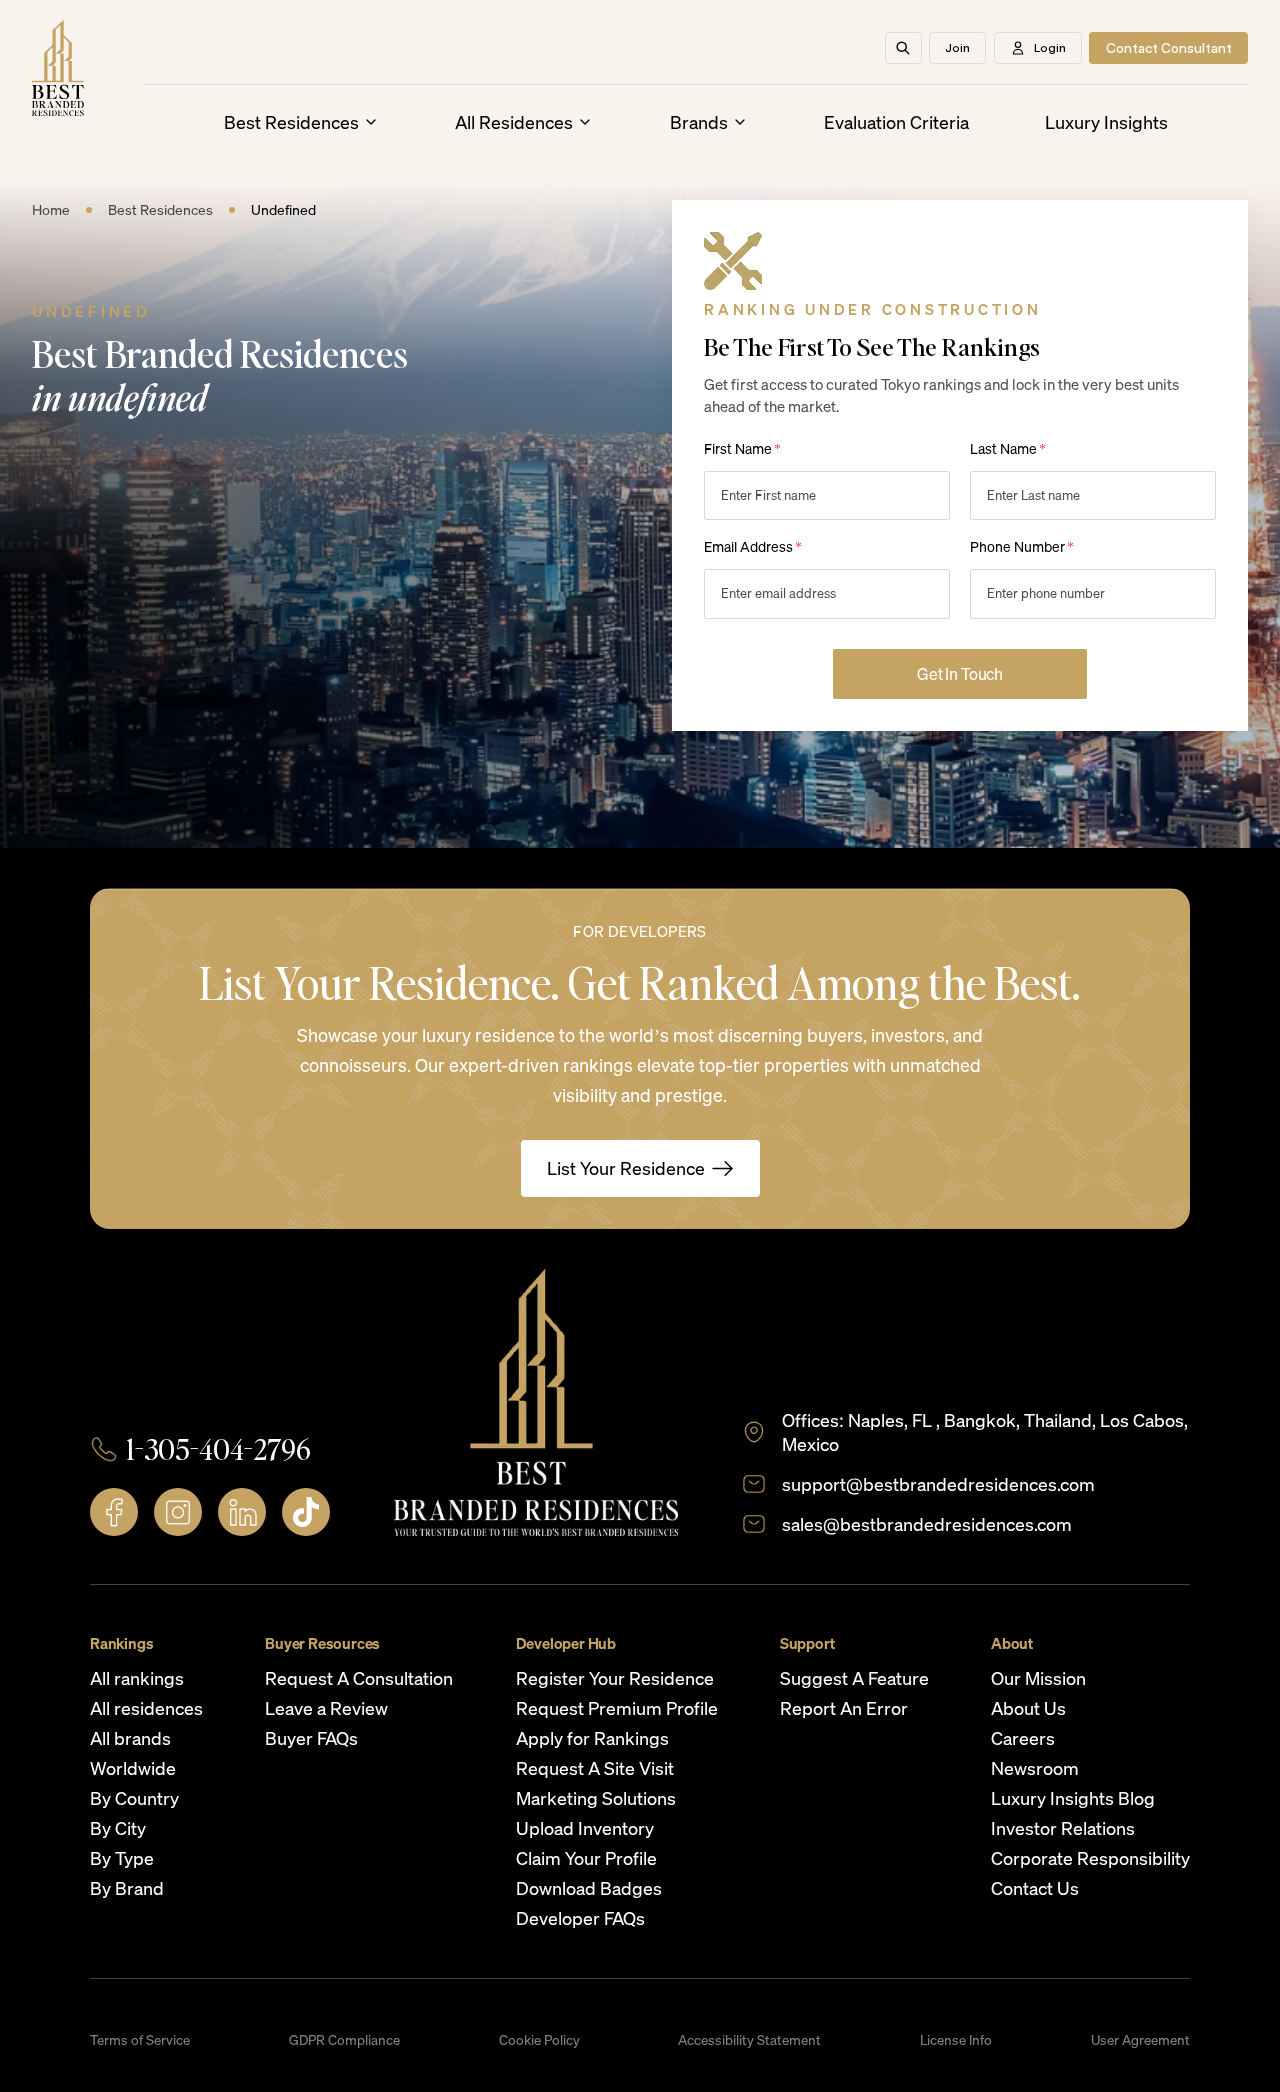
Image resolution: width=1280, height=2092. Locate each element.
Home (51, 209)
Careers (1023, 1738)
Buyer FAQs (311, 1738)
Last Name (1008, 448)
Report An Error (844, 1708)
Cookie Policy (539, 2040)
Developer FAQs (580, 1918)
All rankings (137, 1678)
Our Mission (1038, 1678)
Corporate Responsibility (1090, 1858)
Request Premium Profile (617, 1708)
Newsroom (1035, 1768)
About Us (1028, 1708)
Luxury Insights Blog (1073, 1798)
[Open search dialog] (903, 48)
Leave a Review (326, 1708)
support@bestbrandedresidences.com (938, 1484)
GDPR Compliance (344, 2040)
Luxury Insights (1106, 122)
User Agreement (1140, 2040)
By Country (134, 1798)
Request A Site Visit (595, 1768)
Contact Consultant (1169, 48)
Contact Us (1035, 1888)
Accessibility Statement (749, 2040)
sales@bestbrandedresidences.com (927, 1524)
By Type (122, 1858)
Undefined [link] (283, 209)
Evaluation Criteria (896, 122)
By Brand (127, 1888)
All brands (130, 1738)
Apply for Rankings (592, 1738)
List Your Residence (626, 1168)
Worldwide (133, 1768)
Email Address (753, 546)
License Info (956, 2040)
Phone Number (1022, 546)
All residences (146, 1708)
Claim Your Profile (586, 1858)
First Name (742, 448)
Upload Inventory (585, 1828)
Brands (699, 122)
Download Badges (589, 1888)
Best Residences (291, 122)
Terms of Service (140, 2040)
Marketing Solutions (596, 1798)
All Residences (514, 122)
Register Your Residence (615, 1678)
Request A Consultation (359, 1678)
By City (118, 1828)
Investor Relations (1063, 1828)
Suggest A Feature (854, 1678)
